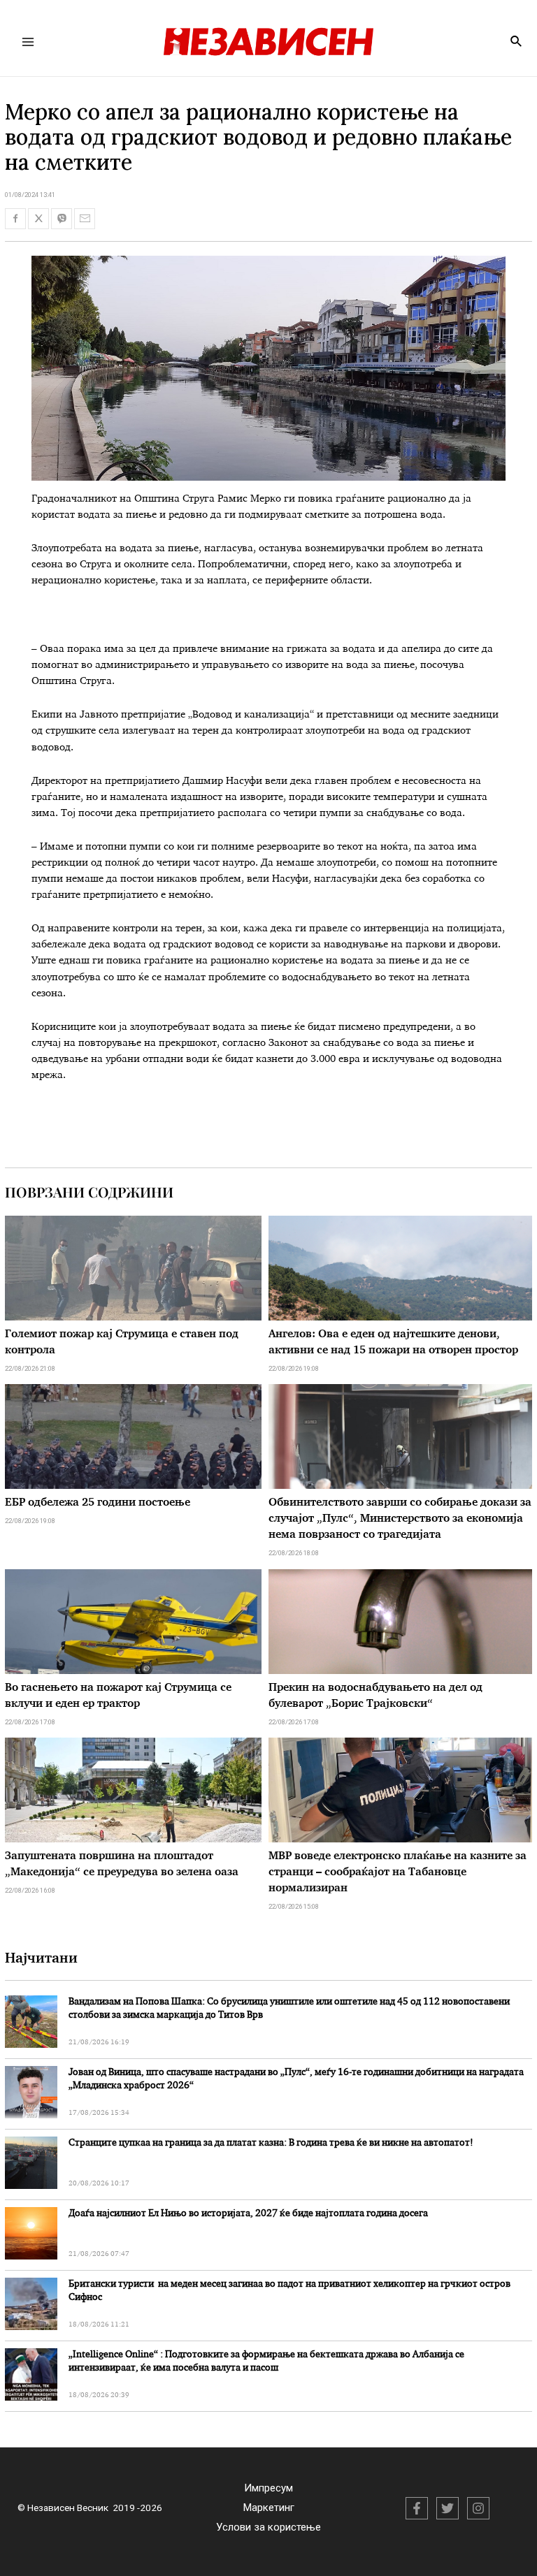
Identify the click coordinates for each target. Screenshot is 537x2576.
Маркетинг (269, 2508)
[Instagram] (478, 2508)
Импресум (268, 2488)
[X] (447, 2508)
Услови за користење (268, 2527)
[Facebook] (417, 2508)
